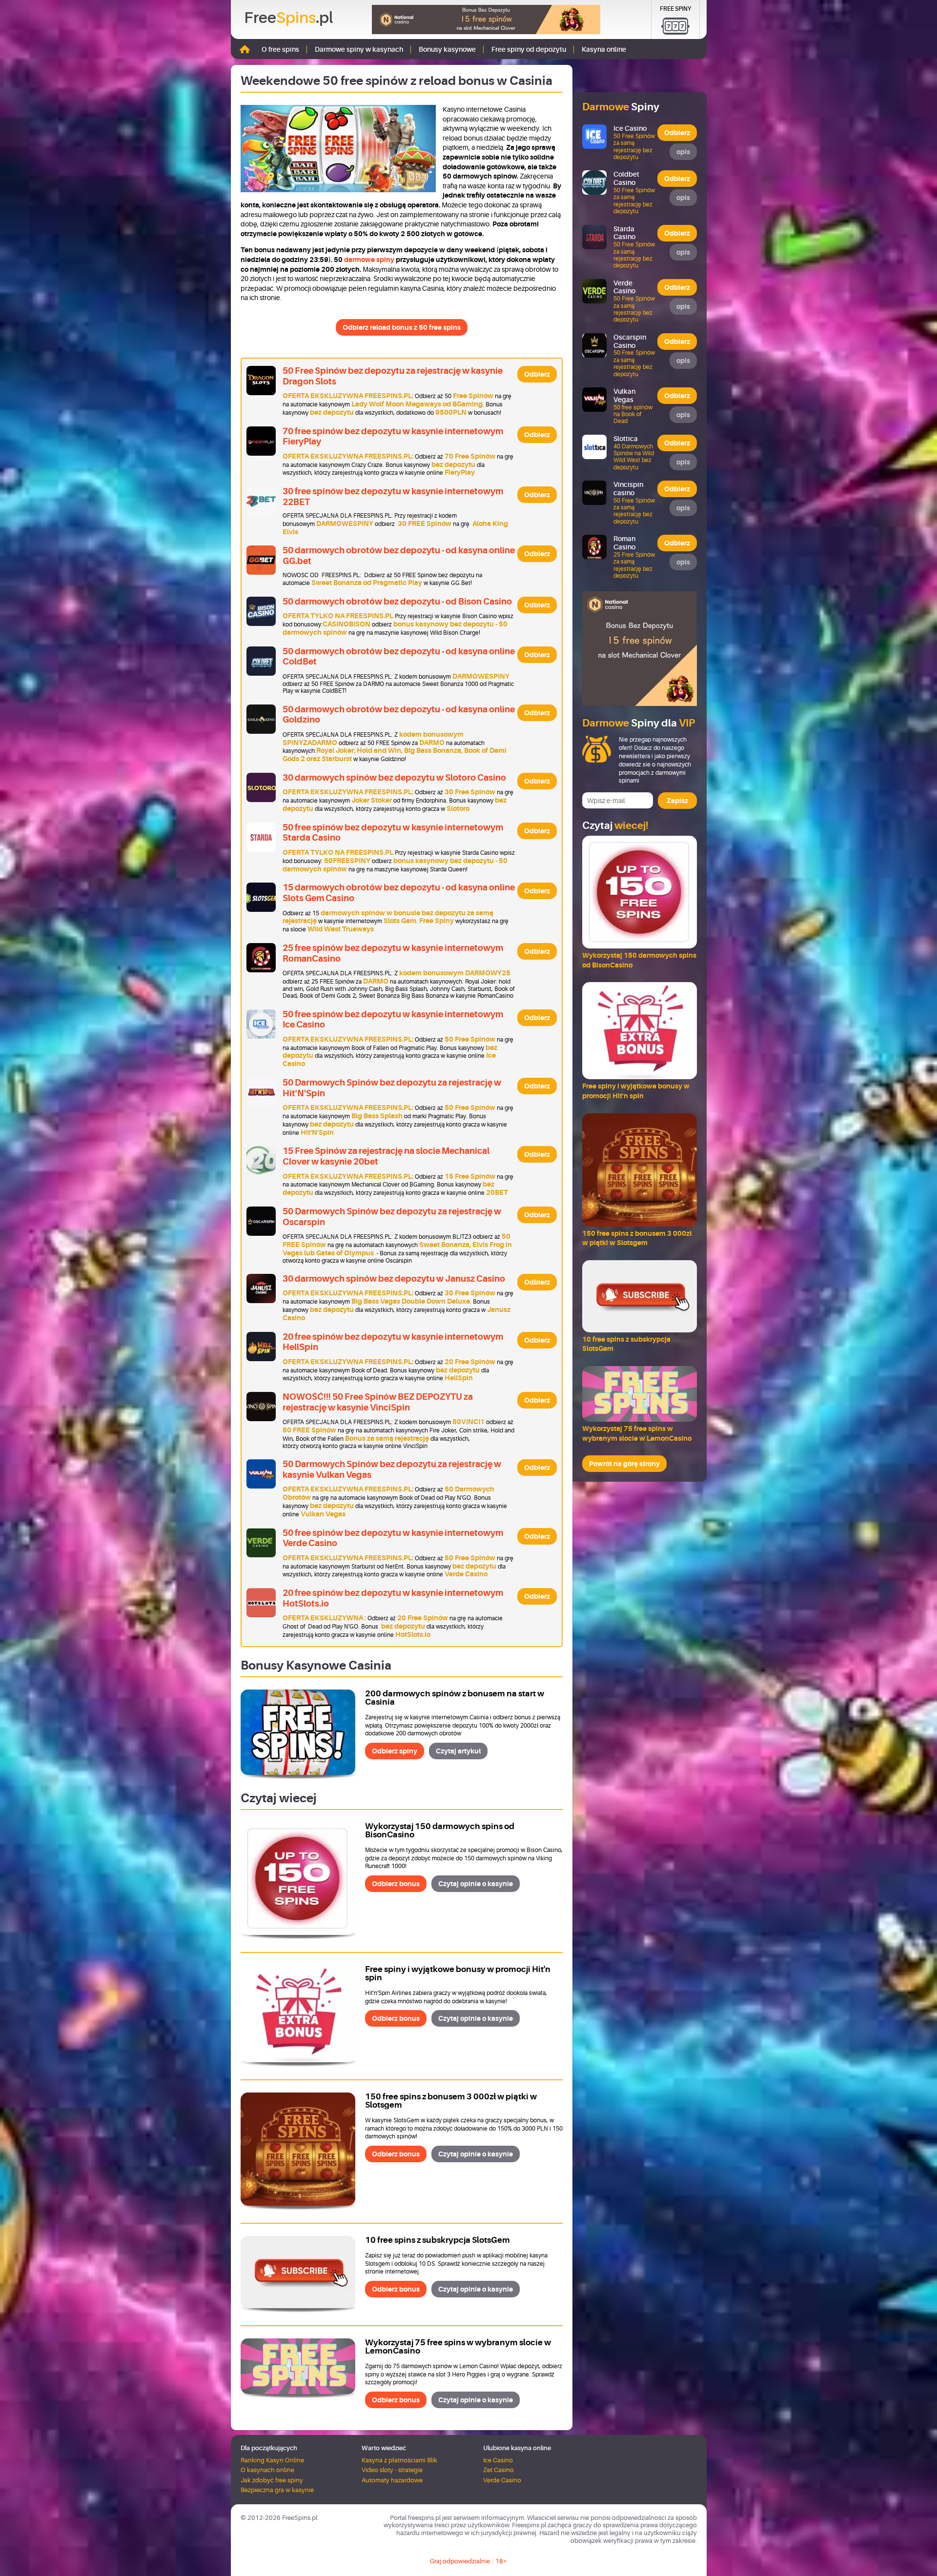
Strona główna (245, 49)
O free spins (280, 49)
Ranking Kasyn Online (272, 2460)
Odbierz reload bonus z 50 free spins (402, 327)
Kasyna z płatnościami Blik (399, 2460)
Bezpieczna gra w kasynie (277, 2490)
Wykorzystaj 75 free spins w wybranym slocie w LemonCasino (458, 2347)
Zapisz (677, 801)
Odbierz (537, 374)
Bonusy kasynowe (447, 49)
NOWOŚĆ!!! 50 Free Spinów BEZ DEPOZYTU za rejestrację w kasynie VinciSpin (378, 1402)
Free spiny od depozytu (529, 49)
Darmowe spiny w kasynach (359, 49)
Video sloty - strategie (392, 2470)
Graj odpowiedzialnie (460, 2561)
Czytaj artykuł (458, 1751)
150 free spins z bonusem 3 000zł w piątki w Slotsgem (451, 2101)
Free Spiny (675, 9)
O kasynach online (267, 2470)
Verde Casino (502, 2480)
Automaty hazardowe (392, 2480)
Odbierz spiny (395, 1751)
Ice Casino (498, 2460)
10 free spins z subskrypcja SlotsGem (438, 2240)
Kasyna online (604, 49)
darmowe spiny (369, 260)
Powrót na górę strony (624, 1464)
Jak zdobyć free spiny (272, 2480)
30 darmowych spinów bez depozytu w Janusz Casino (394, 1279)
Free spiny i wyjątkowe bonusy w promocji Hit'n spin (458, 1973)
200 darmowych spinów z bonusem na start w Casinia (455, 1698)
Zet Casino (499, 2470)
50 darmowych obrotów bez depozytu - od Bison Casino (397, 602)
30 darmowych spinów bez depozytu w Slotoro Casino (394, 778)
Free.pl (288, 18)
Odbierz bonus (396, 1884)
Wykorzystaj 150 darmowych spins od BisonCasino (440, 1831)
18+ (501, 2561)
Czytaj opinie (476, 1884)
